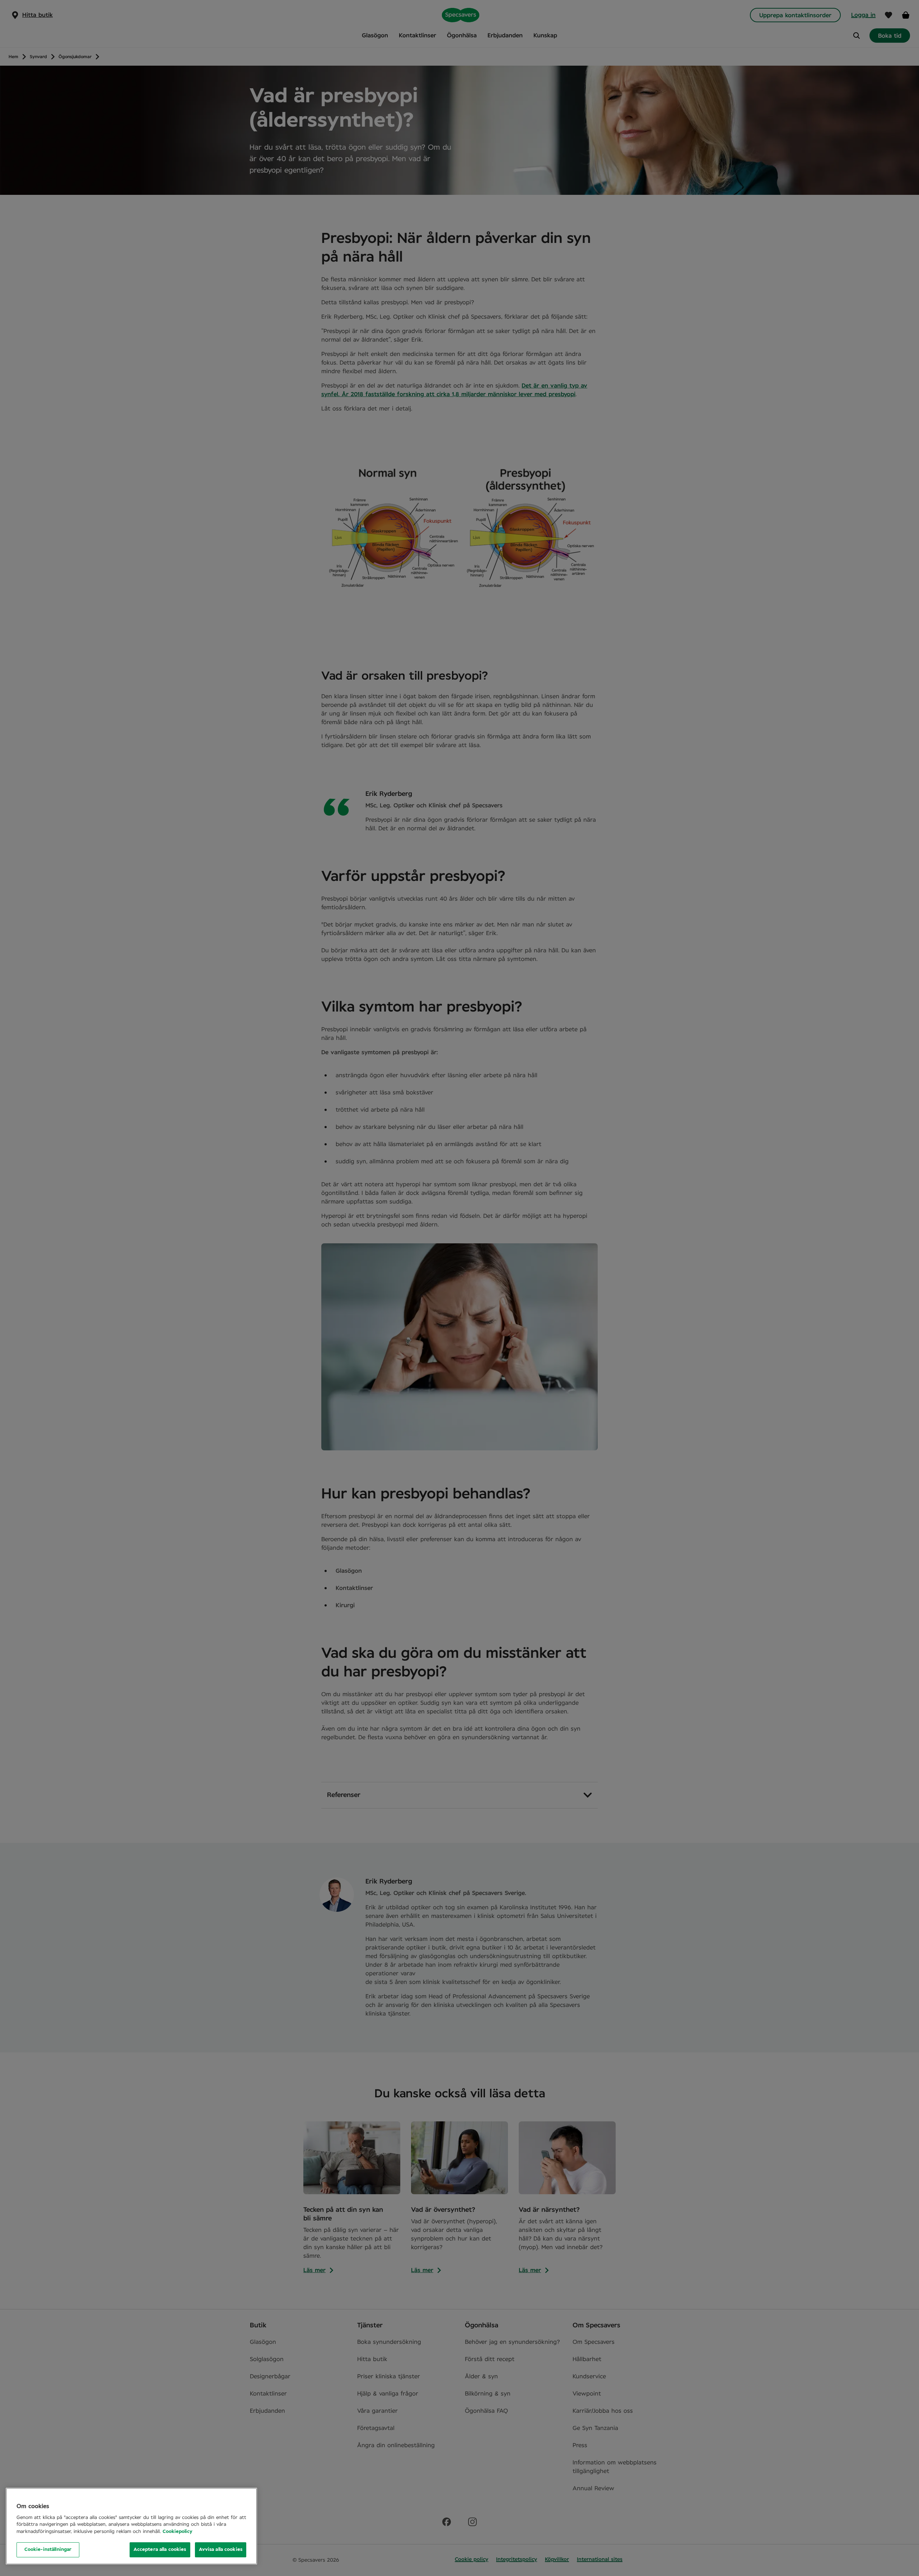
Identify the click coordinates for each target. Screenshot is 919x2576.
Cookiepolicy (178, 2532)
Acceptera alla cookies (160, 2550)
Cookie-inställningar (48, 2550)
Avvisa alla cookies (221, 2550)
